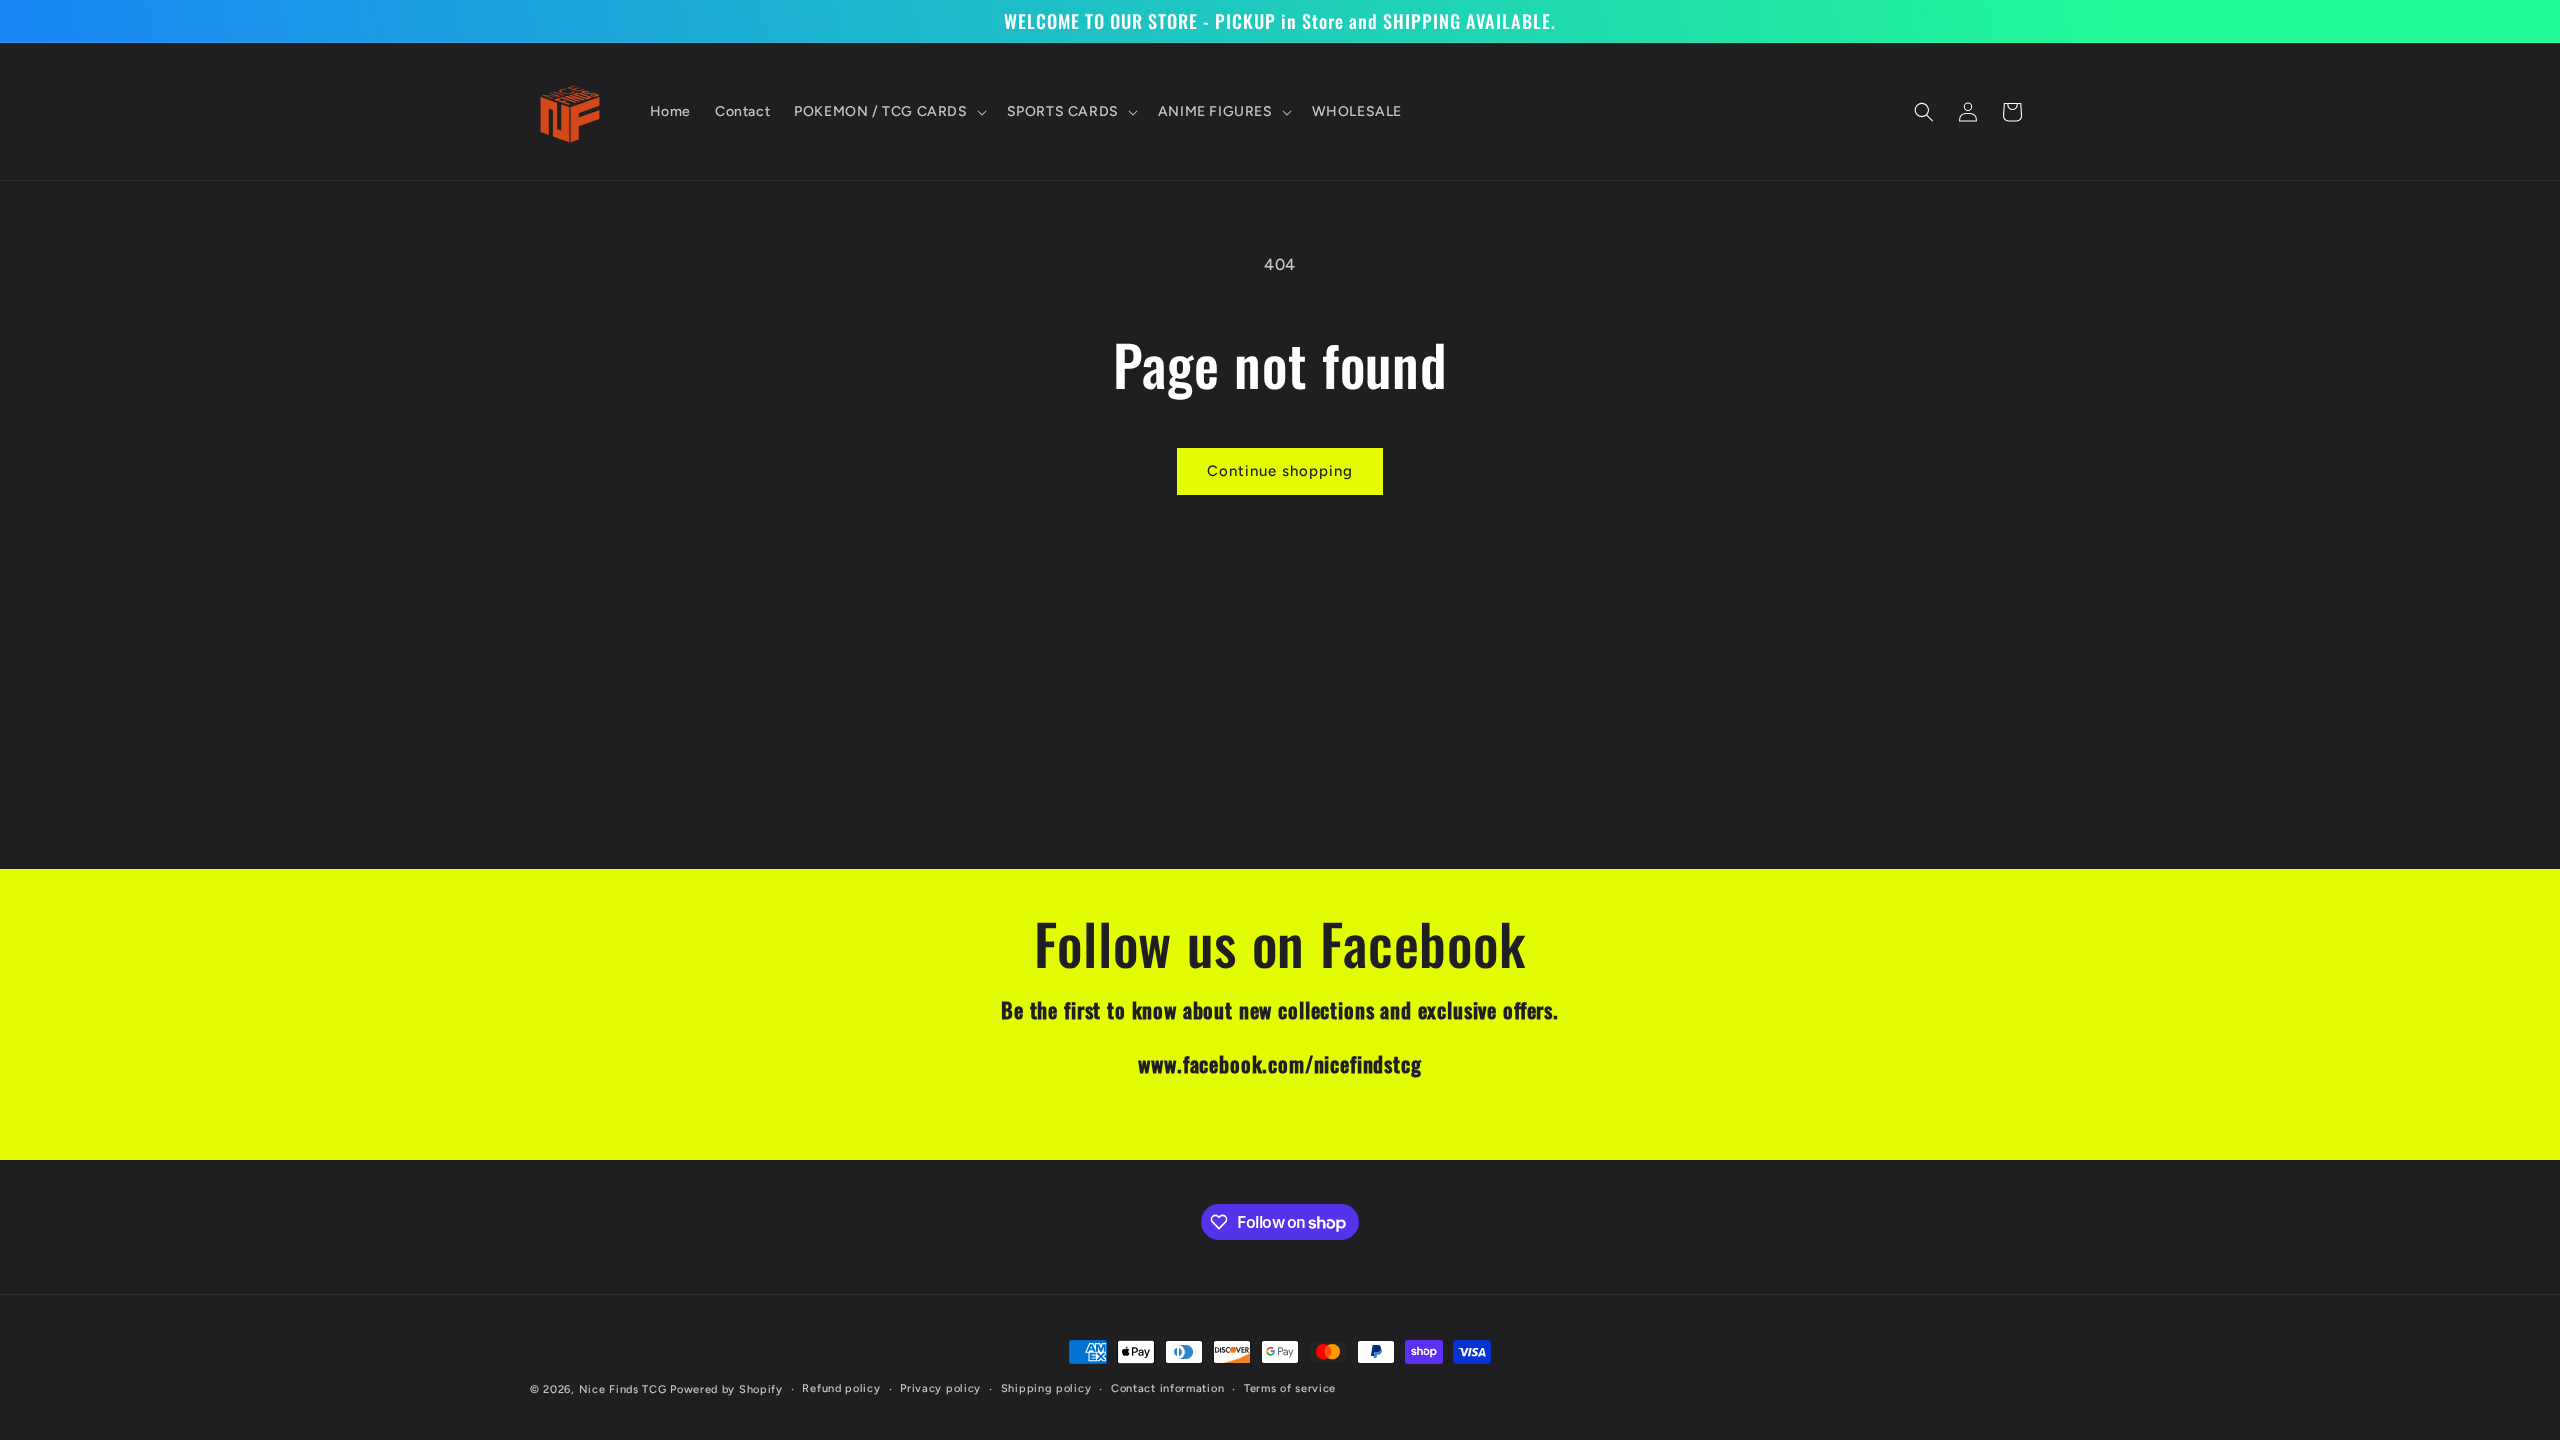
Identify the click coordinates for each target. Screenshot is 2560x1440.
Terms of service (1290, 1388)
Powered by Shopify (726, 1389)
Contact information (1167, 1388)
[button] (888, 112)
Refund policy (841, 1388)
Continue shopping (1280, 471)
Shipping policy (1046, 1388)
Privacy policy (940, 1388)
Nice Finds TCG (623, 1389)
